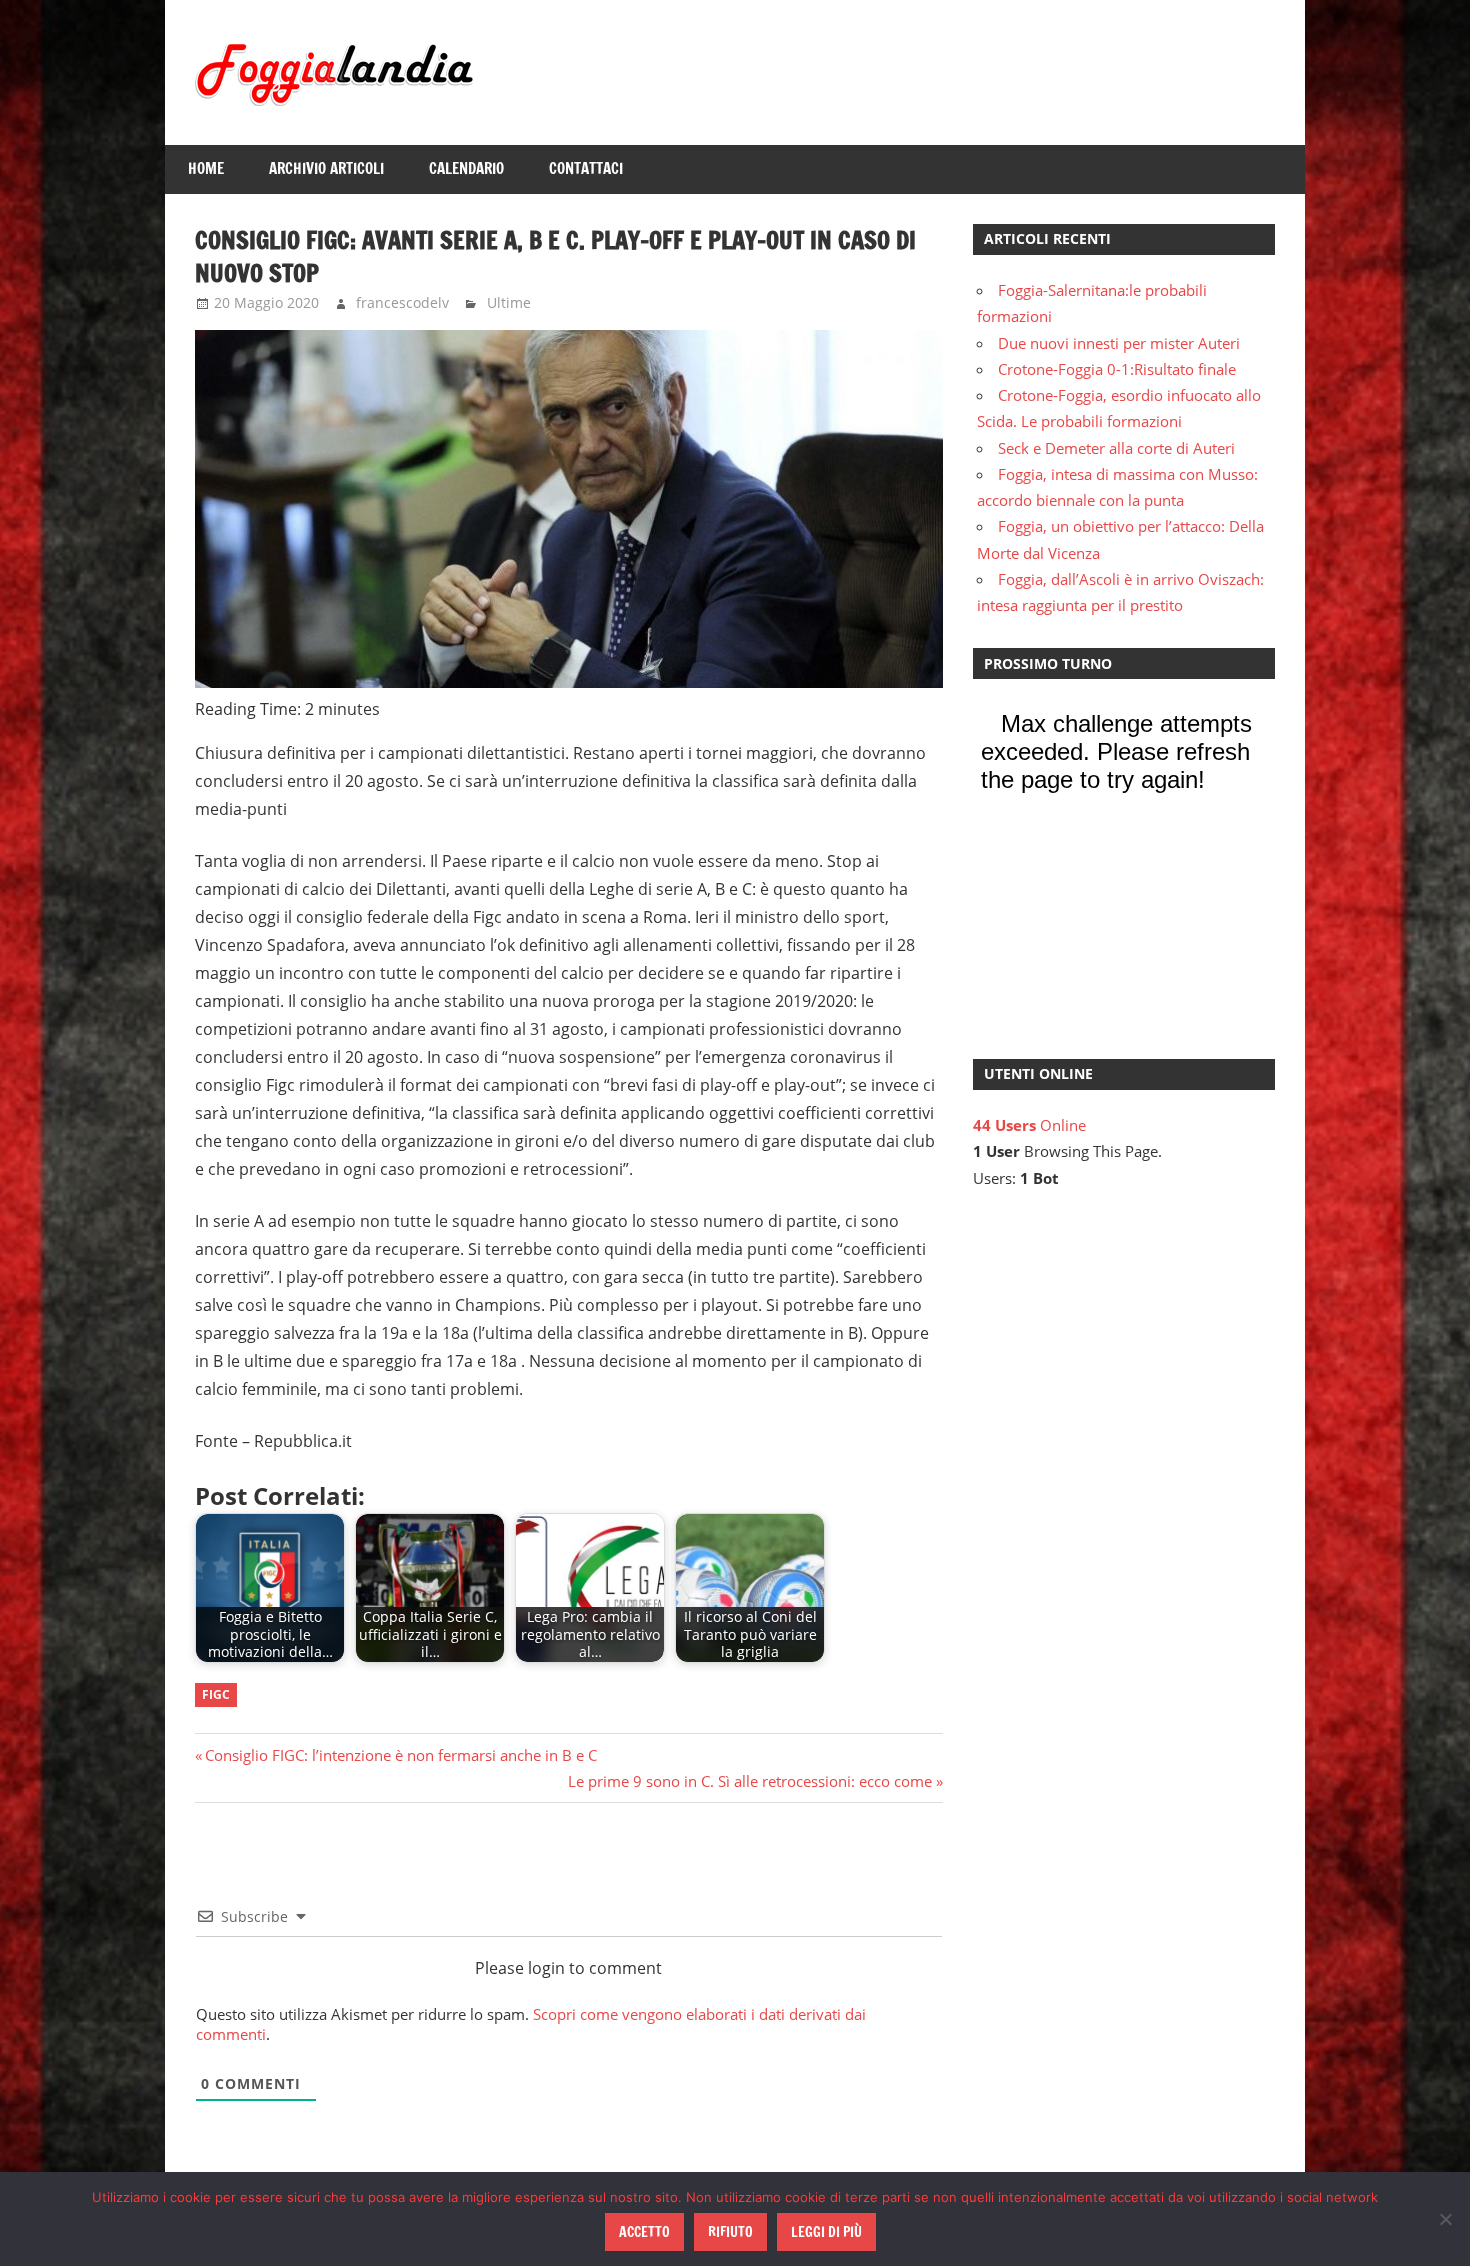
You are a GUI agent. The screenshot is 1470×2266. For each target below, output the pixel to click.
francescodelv (402, 302)
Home (206, 168)
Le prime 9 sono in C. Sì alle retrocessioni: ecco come (750, 1781)
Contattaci (586, 168)
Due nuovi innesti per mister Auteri (1119, 343)
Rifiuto (730, 2232)
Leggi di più (826, 2232)
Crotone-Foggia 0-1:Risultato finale (1117, 369)
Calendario (466, 168)
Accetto (644, 2232)
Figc (216, 1694)
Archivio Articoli (326, 168)
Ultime (509, 302)
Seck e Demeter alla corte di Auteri (1116, 448)
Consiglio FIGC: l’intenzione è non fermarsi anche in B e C (400, 1755)
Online (1029, 1125)
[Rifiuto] (1445, 2219)
